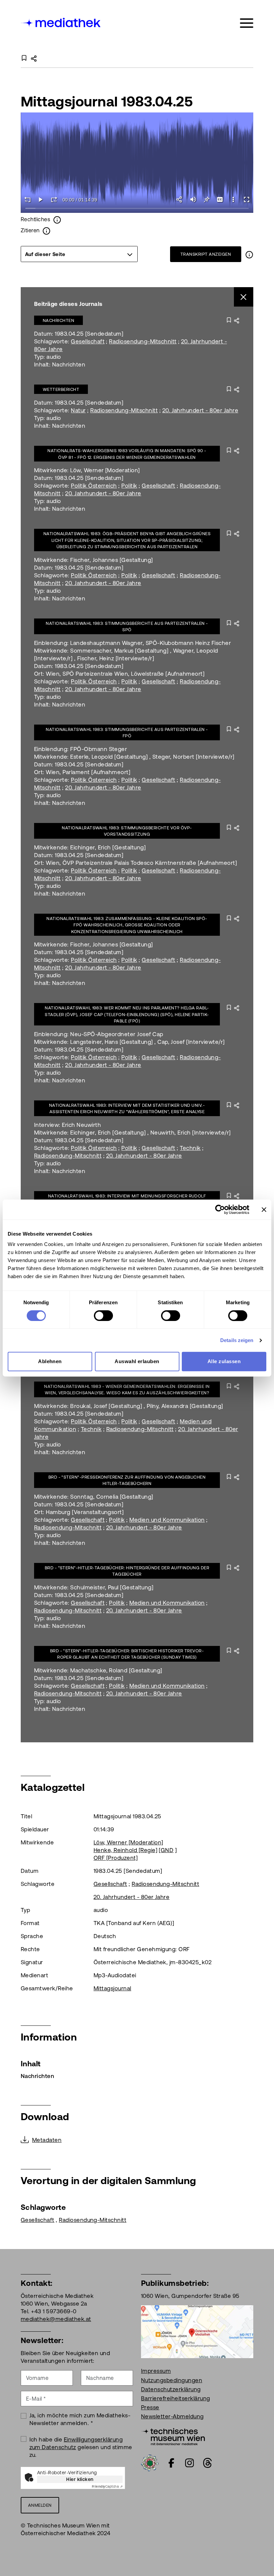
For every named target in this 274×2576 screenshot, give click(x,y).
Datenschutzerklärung (171, 2389)
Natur (78, 410)
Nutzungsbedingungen (172, 2380)
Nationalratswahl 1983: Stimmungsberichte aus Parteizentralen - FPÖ (127, 733)
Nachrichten (58, 320)
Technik (190, 1148)
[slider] (137, 209)
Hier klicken (80, 2479)
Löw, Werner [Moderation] (128, 1842)
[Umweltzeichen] (150, 2463)
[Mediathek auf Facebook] (171, 2463)
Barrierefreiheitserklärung (175, 2398)
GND (167, 1850)
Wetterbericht (61, 389)
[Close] (244, 297)
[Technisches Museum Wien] (173, 2436)
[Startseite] (61, 22)
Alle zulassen (224, 1361)
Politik (129, 486)
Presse (150, 2407)
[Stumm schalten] (193, 199)
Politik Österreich (94, 486)
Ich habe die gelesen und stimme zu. (81, 2447)
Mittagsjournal (112, 1988)
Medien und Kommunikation (167, 1520)
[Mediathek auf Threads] (208, 2463)
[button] (233, 199)
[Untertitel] (220, 199)
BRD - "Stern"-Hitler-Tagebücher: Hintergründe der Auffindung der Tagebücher (127, 1571)
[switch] (103, 1316)
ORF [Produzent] (116, 1858)
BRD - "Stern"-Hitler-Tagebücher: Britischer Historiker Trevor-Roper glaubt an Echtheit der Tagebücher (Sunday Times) (127, 1654)
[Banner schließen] (264, 1210)
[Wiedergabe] (41, 199)
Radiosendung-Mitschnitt (143, 341)
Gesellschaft (88, 341)
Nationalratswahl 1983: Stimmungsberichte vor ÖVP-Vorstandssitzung (127, 831)
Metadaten (47, 2140)
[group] (79, 254)
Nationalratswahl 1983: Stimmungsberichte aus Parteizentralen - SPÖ (127, 627)
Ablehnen (50, 1361)
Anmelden (40, 2505)
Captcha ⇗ (107, 2486)
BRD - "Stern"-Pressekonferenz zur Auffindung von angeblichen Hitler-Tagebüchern (127, 1480)
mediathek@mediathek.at (56, 2319)
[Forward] (54, 199)
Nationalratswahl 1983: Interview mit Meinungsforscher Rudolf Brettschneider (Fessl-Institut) (127, 1199)
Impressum (156, 2371)
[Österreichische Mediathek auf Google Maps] (197, 2331)
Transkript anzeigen (206, 254)
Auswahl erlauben (137, 1361)
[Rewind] (27, 199)
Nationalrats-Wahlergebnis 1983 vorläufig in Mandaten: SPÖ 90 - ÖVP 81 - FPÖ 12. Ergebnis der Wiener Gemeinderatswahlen (127, 454)
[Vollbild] (247, 199)
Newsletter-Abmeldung (172, 2416)
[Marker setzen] (207, 199)
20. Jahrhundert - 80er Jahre (200, 410)
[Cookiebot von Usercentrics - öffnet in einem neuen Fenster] (220, 1210)
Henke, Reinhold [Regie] (125, 1850)
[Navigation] (247, 23)
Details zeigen (237, 1340)
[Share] (180, 199)
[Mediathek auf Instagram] (189, 2463)
